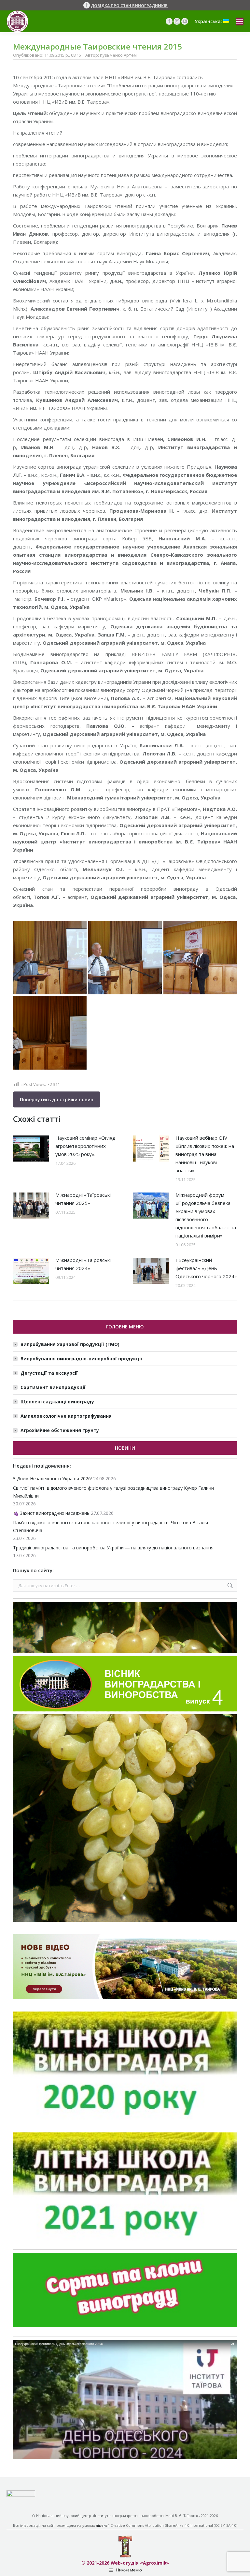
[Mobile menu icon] (240, 22)
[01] (50, 1033)
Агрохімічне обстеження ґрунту (60, 1430)
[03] (50, 958)
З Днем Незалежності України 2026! (52, 1478)
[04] (200, 958)
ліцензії (103, 2525)
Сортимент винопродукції (53, 1387)
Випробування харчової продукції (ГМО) (70, 1344)
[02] (125, 958)
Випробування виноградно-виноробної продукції (81, 1359)
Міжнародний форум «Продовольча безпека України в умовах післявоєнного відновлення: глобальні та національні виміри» (206, 1215)
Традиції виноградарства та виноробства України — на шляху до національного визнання (113, 1548)
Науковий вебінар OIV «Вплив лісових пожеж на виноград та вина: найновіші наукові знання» (205, 1154)
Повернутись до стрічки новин (57, 1099)
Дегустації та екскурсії (49, 1373)
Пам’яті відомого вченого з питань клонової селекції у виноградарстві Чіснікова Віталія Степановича (111, 1526)
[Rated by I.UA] (21, 2495)
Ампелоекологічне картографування (66, 1416)
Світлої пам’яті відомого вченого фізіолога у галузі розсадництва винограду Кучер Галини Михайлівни (113, 1492)
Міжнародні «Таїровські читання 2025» (83, 1199)
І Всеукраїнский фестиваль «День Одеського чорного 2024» (206, 1268)
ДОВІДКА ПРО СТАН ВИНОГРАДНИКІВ (129, 6)
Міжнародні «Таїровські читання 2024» (83, 1264)
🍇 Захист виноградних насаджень (51, 1513)
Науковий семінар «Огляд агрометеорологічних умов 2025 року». (85, 1146)
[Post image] (31, 1149)
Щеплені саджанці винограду (57, 1402)
